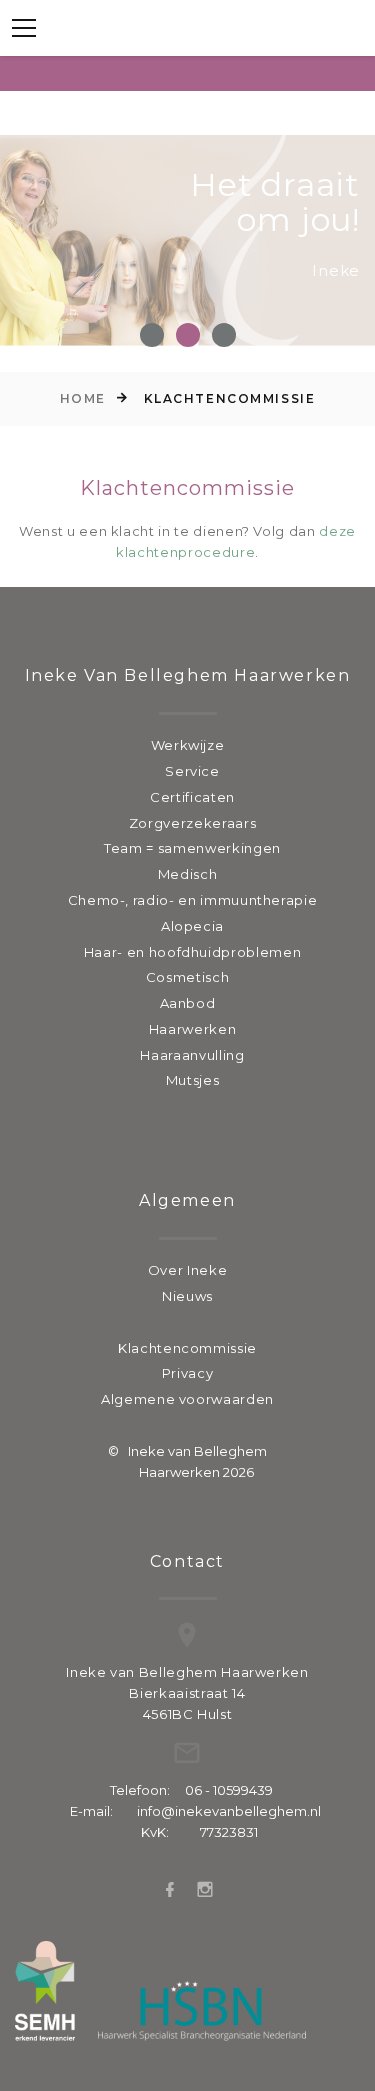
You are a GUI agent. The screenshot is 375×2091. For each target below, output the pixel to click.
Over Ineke (188, 1270)
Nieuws (187, 1296)
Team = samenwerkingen (192, 848)
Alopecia (192, 926)
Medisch (188, 874)
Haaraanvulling (192, 1055)
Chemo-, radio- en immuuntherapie (193, 900)
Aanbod (188, 1003)
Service (192, 771)
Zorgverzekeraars (192, 823)
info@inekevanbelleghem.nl (229, 1811)
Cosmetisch (188, 977)
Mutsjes (193, 1080)
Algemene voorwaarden (187, 1399)
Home (83, 398)
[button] (152, 335)
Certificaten (192, 797)
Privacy (188, 1373)
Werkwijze (188, 745)
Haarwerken (193, 1029)
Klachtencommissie (187, 1348)
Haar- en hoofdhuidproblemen (193, 952)
